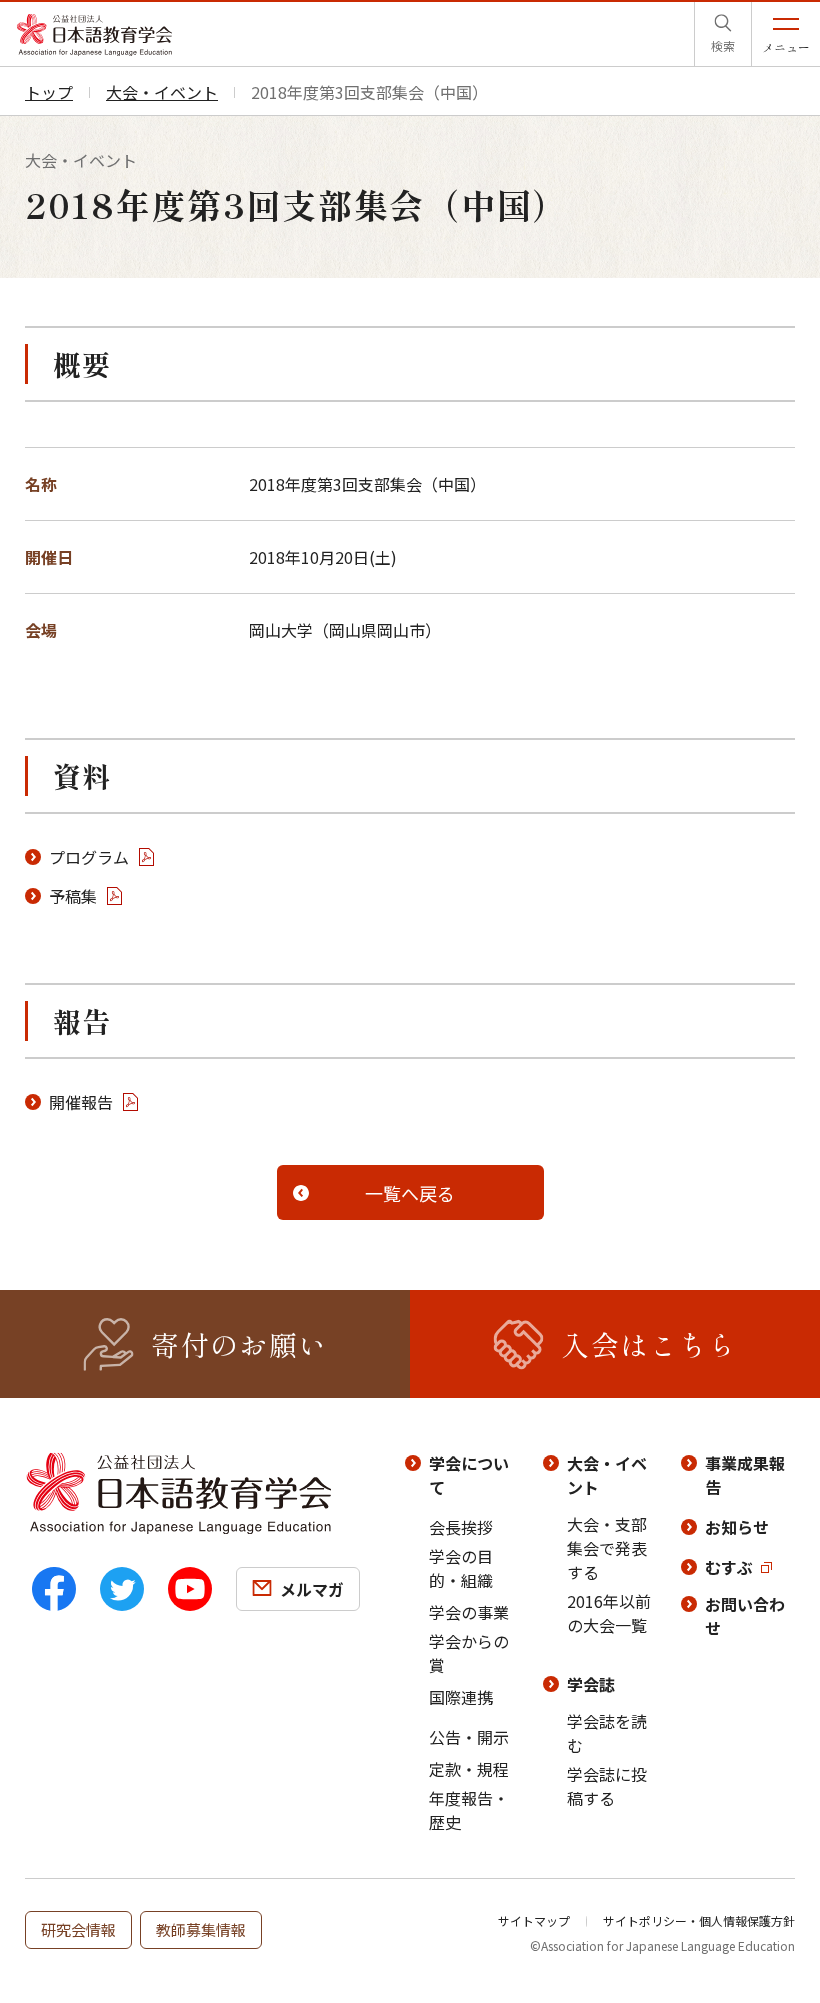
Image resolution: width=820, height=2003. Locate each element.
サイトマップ (534, 1920)
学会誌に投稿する (607, 1786)
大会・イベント (607, 1475)
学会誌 (591, 1684)
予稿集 (73, 896)
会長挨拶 (461, 1527)
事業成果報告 (745, 1475)
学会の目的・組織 (461, 1568)
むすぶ (729, 1567)
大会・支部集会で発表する (607, 1548)
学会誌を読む (607, 1733)
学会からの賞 (469, 1653)
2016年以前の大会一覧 (609, 1613)
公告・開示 (469, 1737)
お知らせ (737, 1527)
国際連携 (461, 1697)
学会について (469, 1475)
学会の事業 (469, 1612)
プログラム (89, 857)
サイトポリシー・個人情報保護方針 (699, 1920)
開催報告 (81, 1102)
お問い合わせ (745, 1616)
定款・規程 (469, 1769)
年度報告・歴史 (469, 1810)
